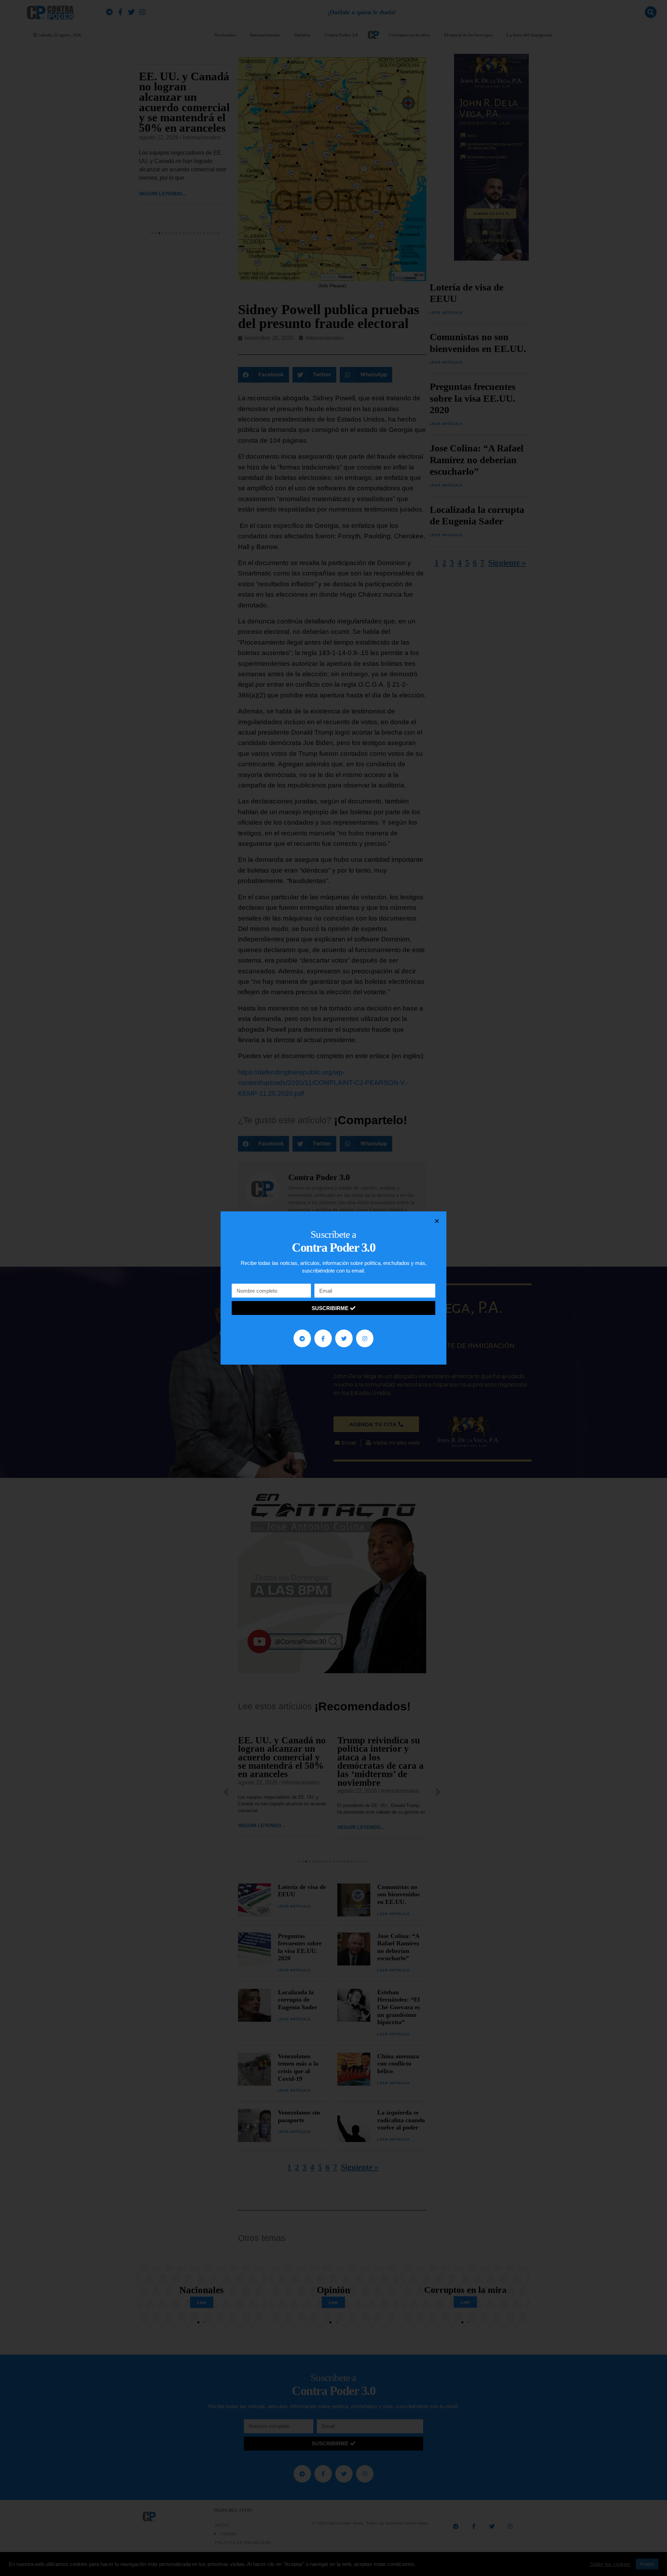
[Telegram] (302, 1338)
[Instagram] (365, 1338)
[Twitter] (344, 1338)
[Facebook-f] (323, 1338)
